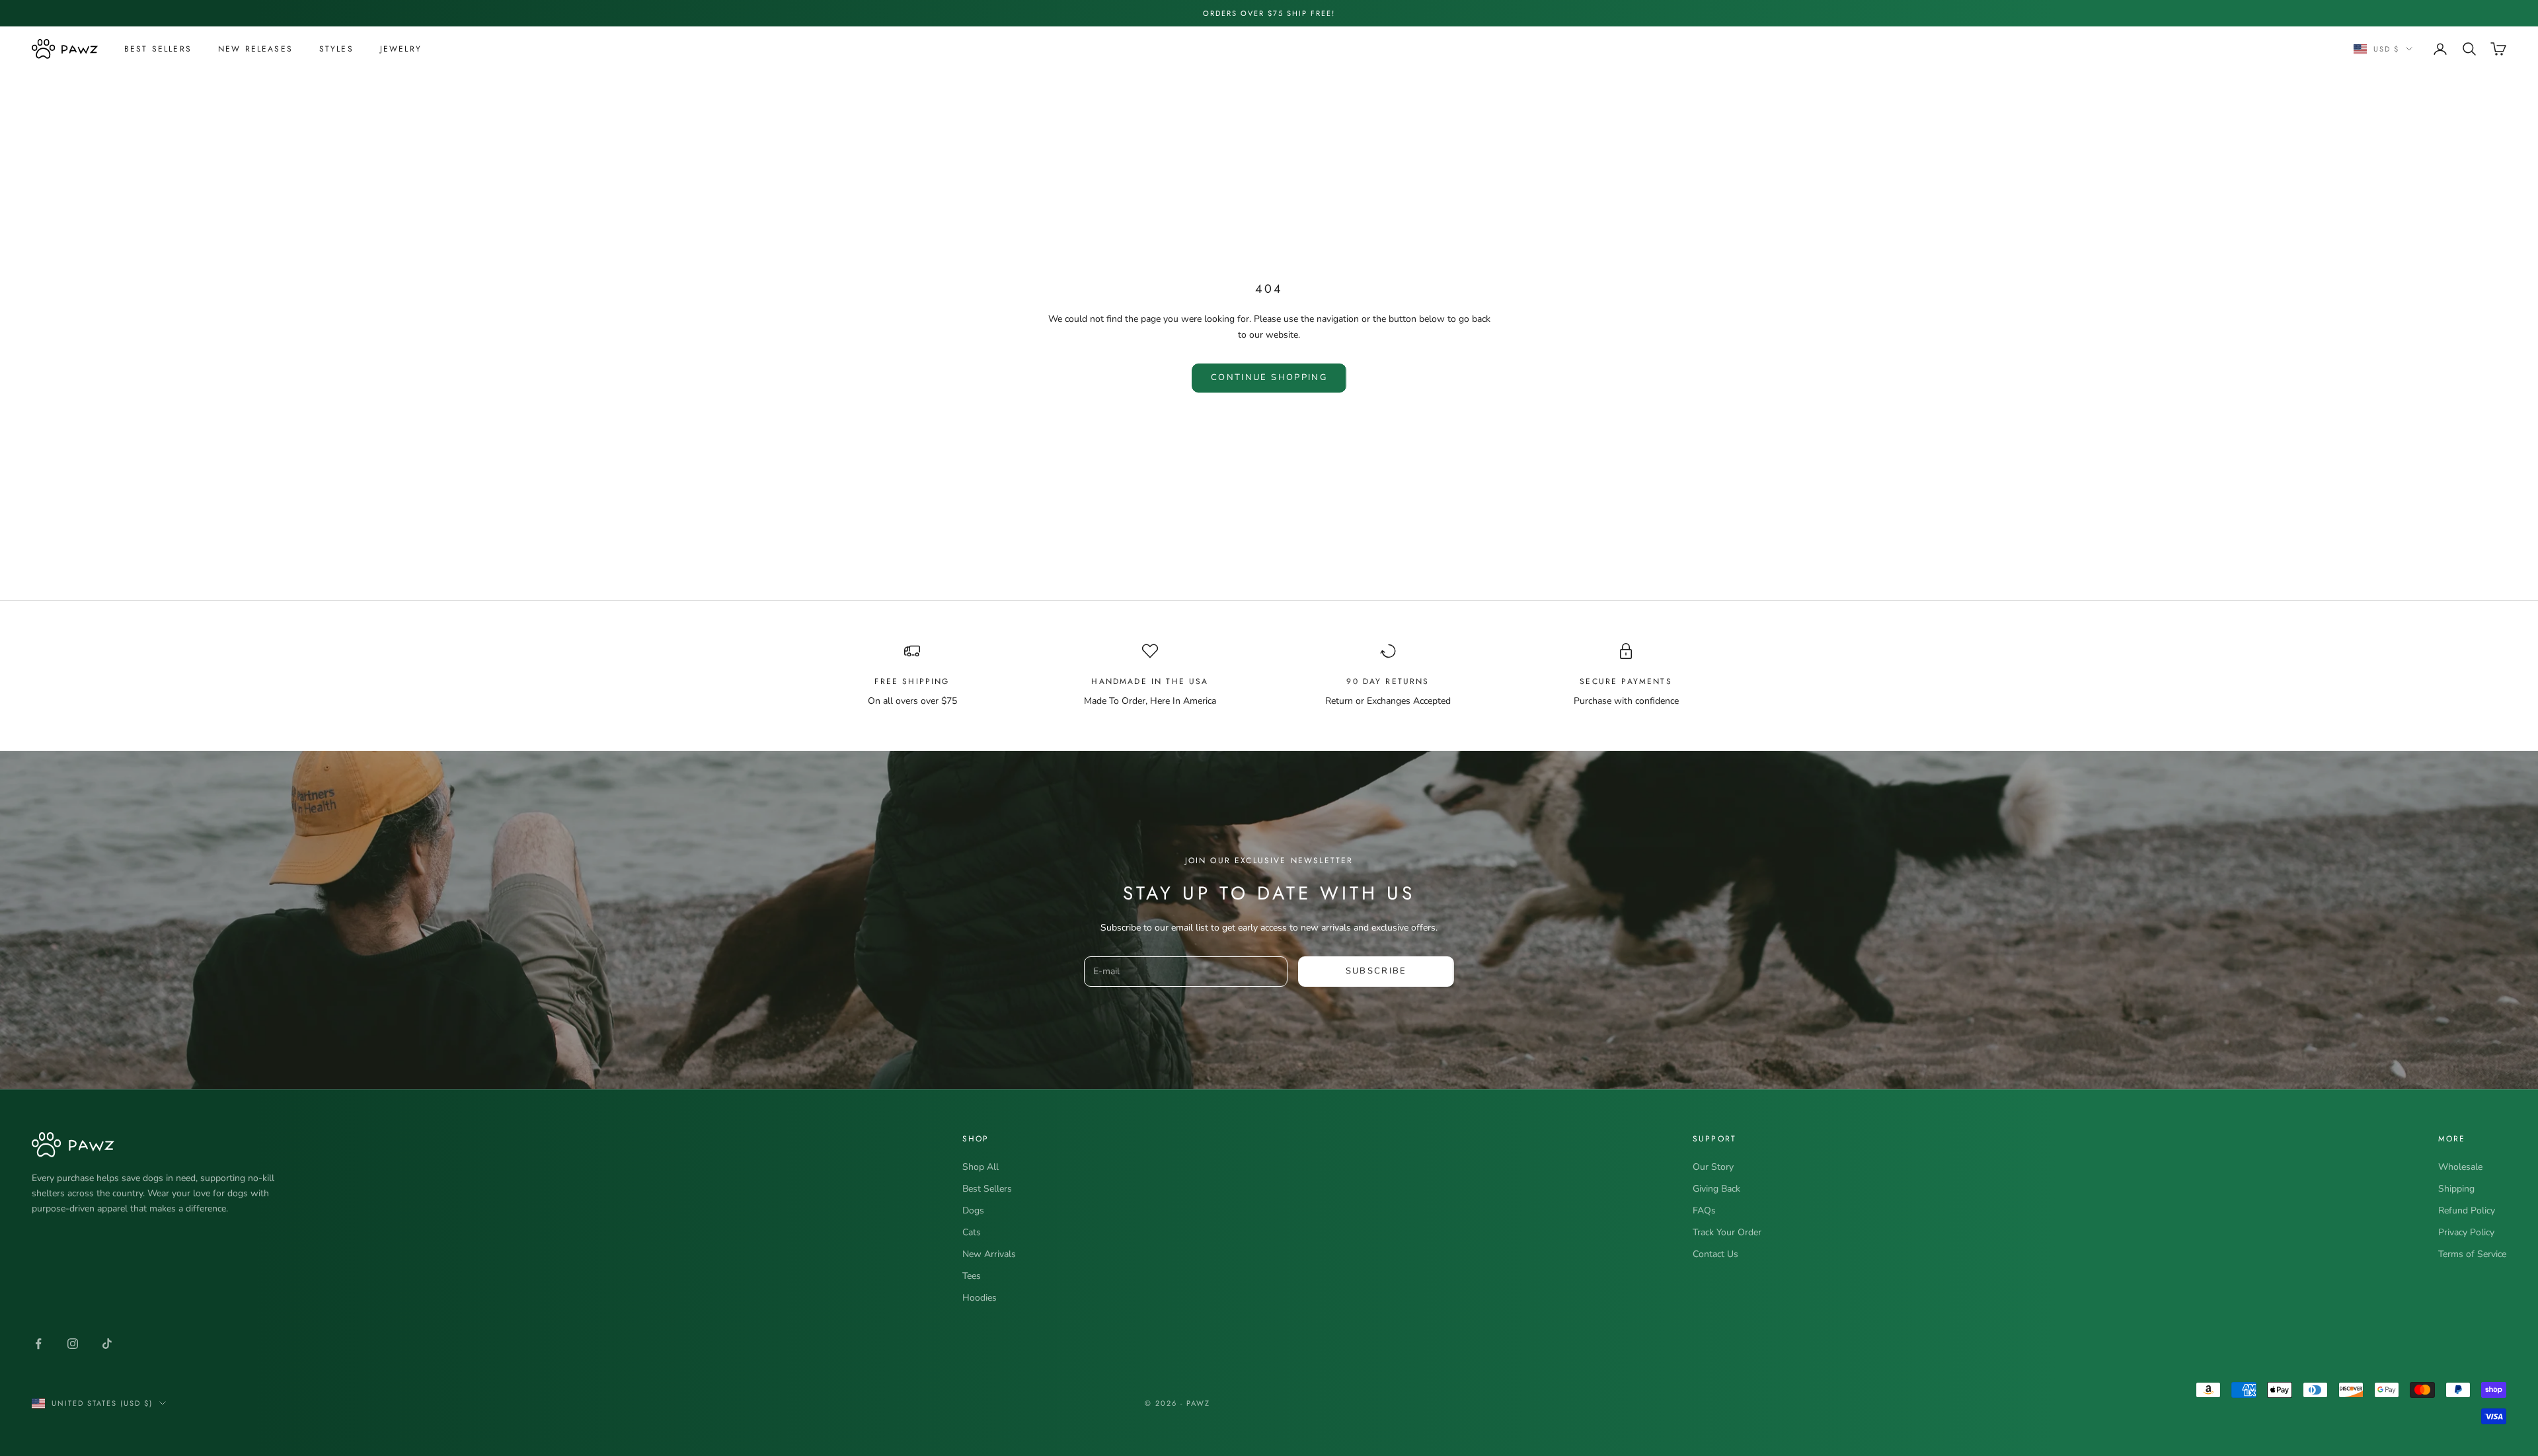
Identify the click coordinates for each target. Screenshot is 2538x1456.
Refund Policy (2467, 1210)
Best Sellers (158, 49)
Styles (336, 49)
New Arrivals (989, 1254)
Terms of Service (2472, 1254)
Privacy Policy (2466, 1232)
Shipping (2456, 1189)
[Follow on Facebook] (38, 1344)
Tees (972, 1276)
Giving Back (1716, 1189)
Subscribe (1376, 971)
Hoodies (980, 1298)
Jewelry (401, 49)
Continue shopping (1269, 377)
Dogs (973, 1210)
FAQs (1704, 1210)
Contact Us (1715, 1254)
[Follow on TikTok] (107, 1344)
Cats (972, 1232)
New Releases (255, 49)
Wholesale (2460, 1167)
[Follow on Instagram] (73, 1344)
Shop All (981, 1167)
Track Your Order (1727, 1232)
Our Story (1713, 1167)
